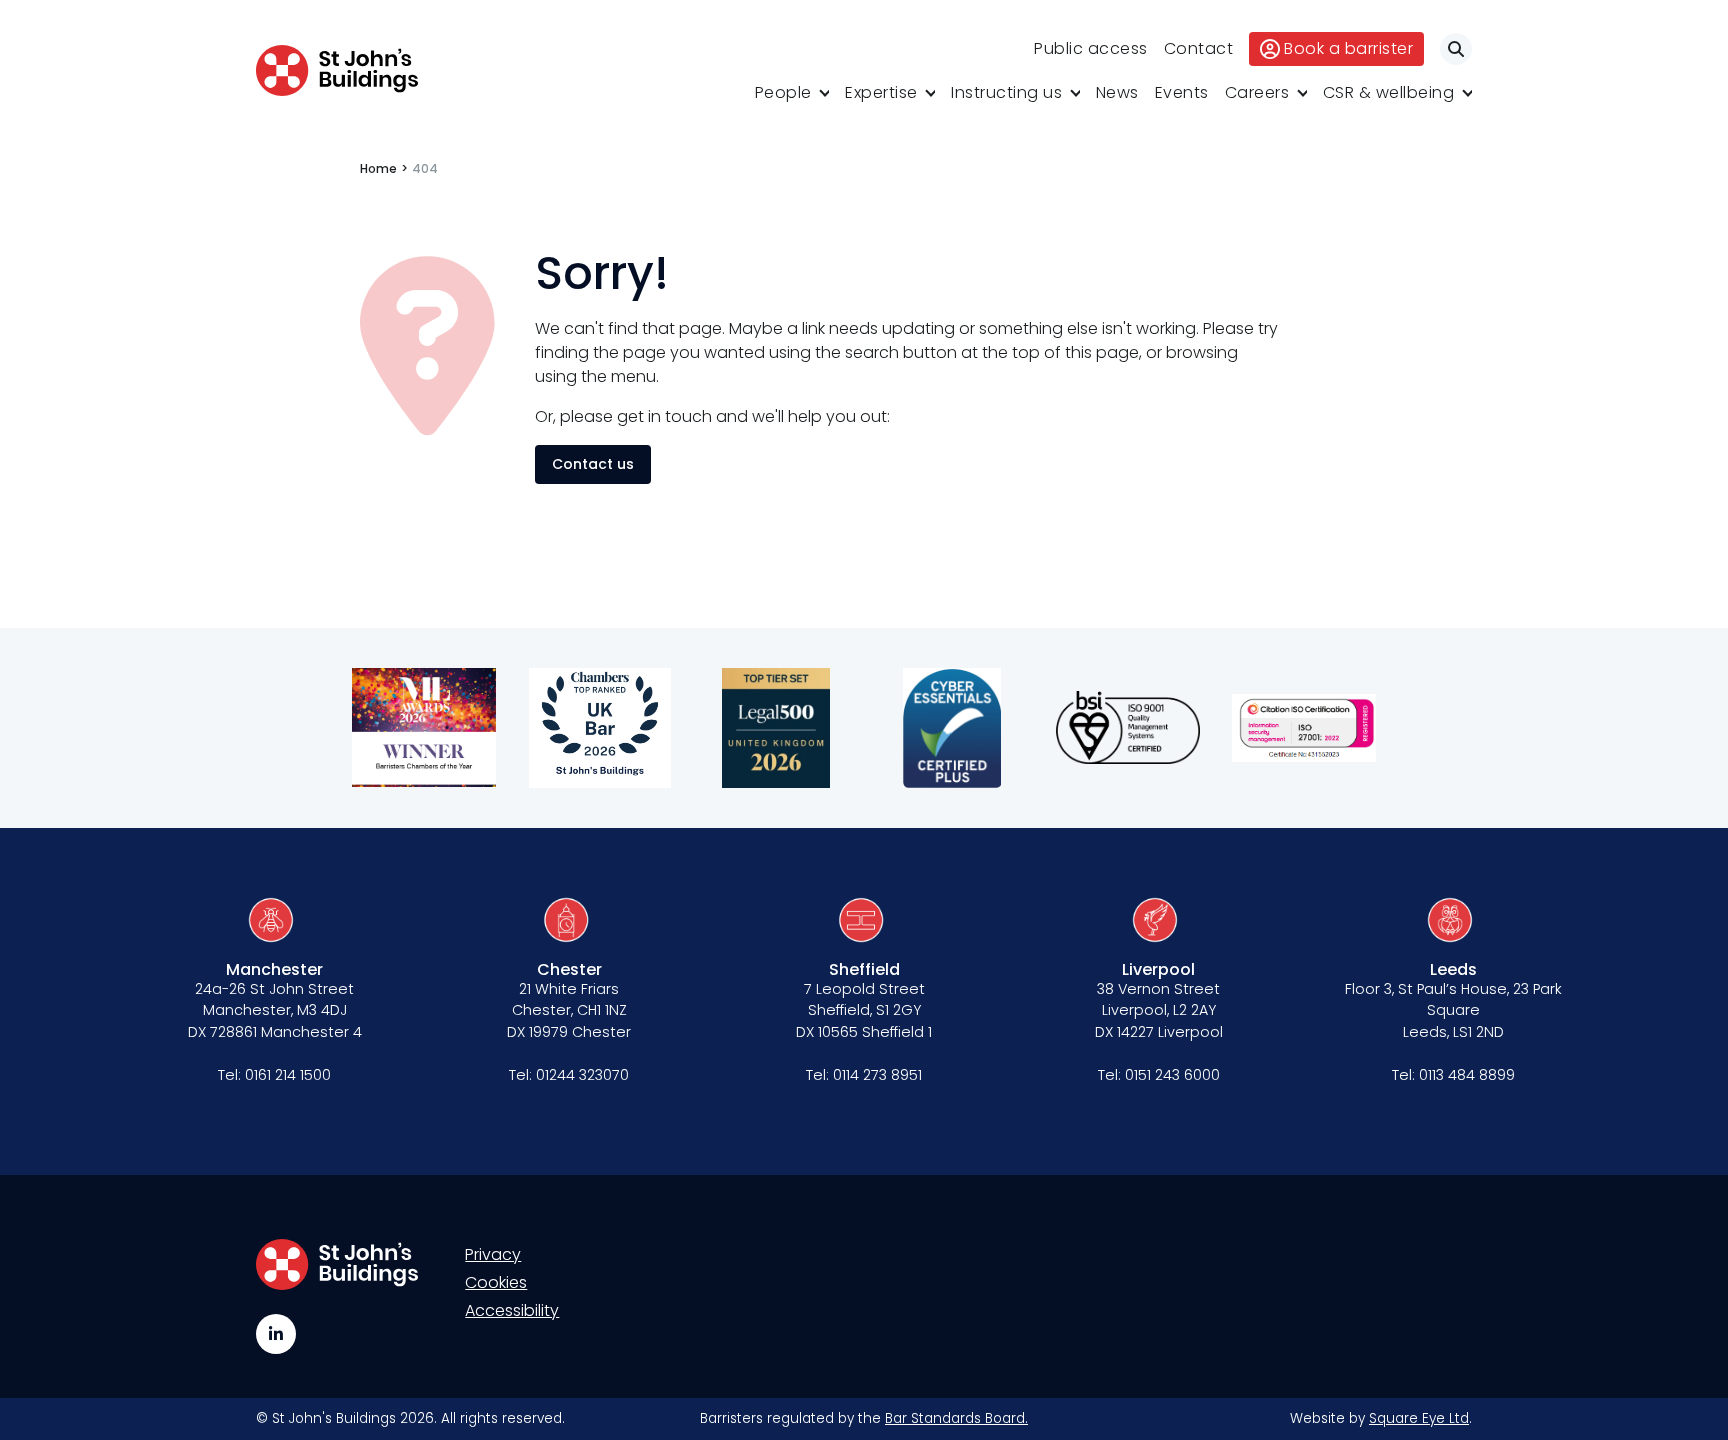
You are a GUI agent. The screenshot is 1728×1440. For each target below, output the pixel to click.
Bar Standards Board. (956, 1418)
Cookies (496, 1282)
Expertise (881, 92)
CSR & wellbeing (1389, 92)
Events (1182, 92)
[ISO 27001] (1304, 728)
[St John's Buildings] (337, 70)
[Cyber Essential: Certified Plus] (952, 728)
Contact (1199, 48)
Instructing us (1006, 92)
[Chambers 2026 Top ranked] (600, 728)
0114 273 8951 (877, 1075)
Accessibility (512, 1310)
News (1117, 92)
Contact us (593, 464)
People (783, 92)
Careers (1257, 92)
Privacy (493, 1254)
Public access (1091, 48)
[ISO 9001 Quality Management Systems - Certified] (1128, 728)
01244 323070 (582, 1075)
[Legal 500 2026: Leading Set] (776, 728)
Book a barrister (1348, 48)
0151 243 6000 (1172, 1075)
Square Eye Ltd (1419, 1418)
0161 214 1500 (288, 1075)
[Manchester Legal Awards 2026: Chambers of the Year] (424, 728)
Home (378, 168)
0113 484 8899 (1467, 1075)
